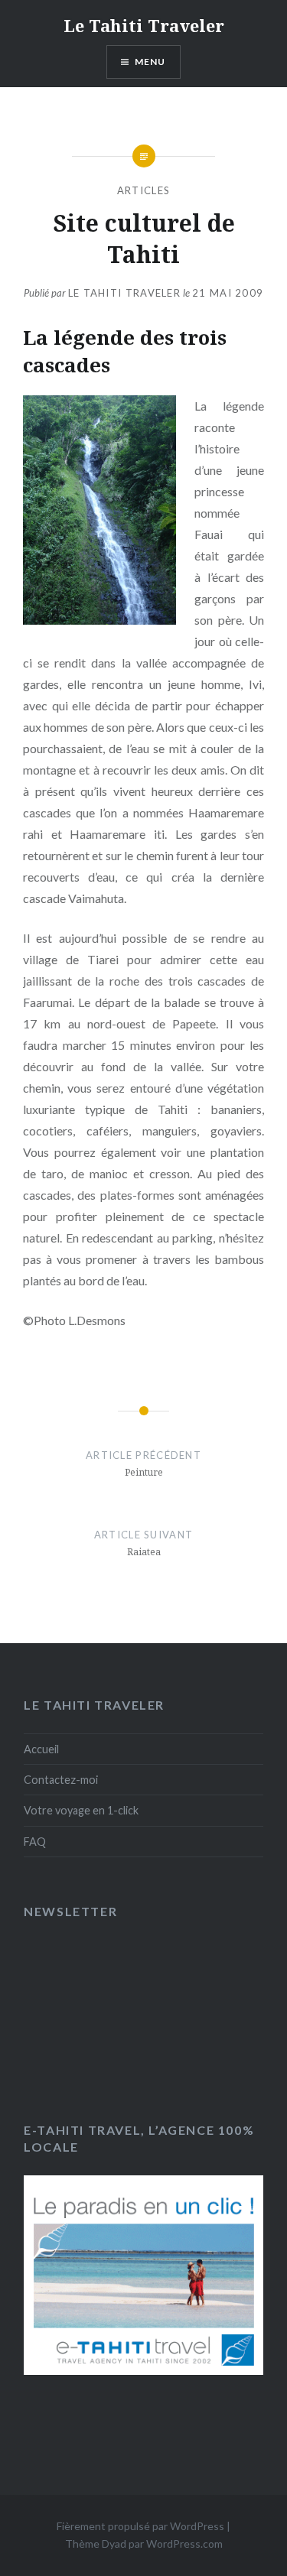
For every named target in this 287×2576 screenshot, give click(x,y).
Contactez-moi (61, 1780)
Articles (143, 190)
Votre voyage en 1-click (81, 1810)
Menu (150, 62)
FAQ (35, 1842)
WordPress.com (184, 2544)
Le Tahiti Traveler (144, 25)
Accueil (41, 1749)
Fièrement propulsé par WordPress (140, 2526)
